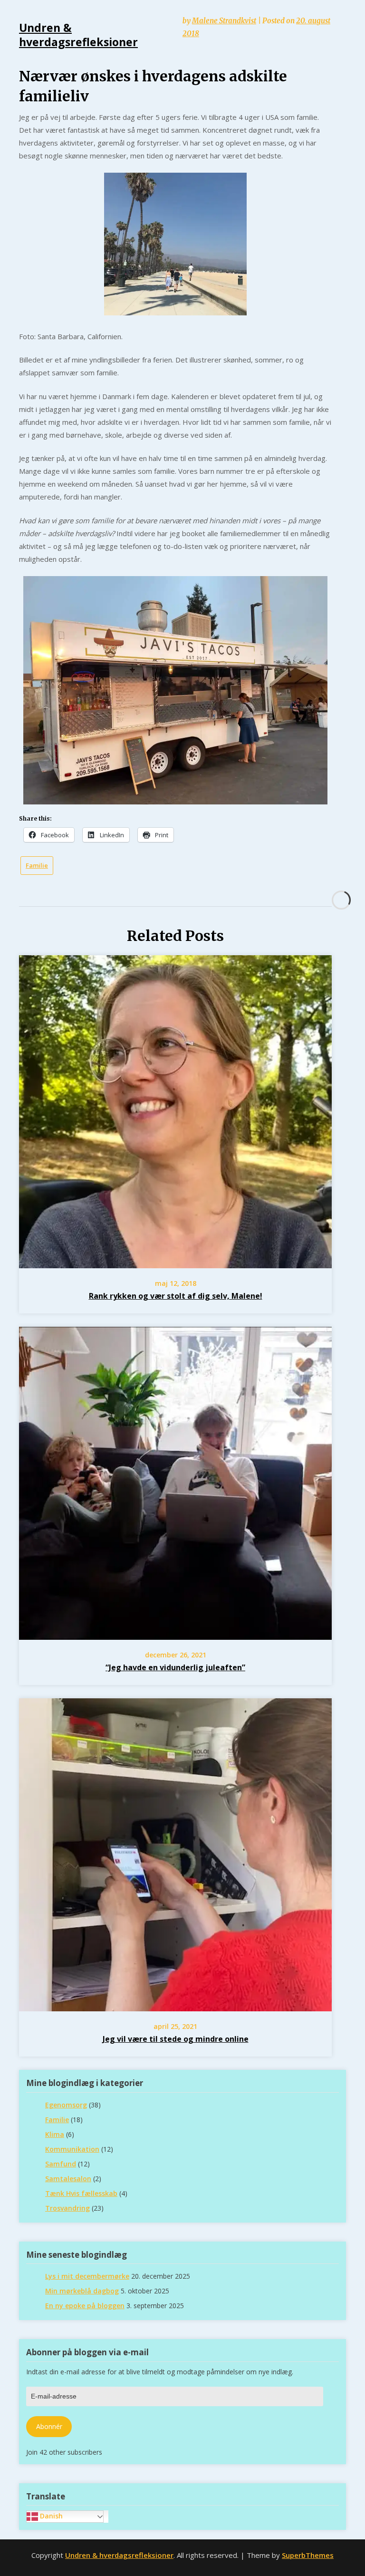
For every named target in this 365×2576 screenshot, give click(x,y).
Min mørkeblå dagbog (82, 2291)
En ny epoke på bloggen (85, 2306)
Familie (37, 865)
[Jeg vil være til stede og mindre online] (175, 2004)
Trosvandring (67, 2208)
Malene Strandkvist (224, 21)
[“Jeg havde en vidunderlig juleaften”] (175, 1632)
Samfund (61, 2164)
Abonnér (49, 2426)
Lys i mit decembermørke (87, 2276)
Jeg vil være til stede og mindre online (176, 2039)
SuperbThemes (308, 2555)
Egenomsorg (66, 2105)
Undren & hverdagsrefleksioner (119, 2555)
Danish (50, 2516)
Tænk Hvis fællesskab (81, 2193)
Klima (55, 2134)
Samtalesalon (68, 2179)
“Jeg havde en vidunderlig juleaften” (175, 1667)
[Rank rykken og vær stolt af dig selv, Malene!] (175, 1261)
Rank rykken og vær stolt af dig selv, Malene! (176, 1296)
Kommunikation (72, 2149)
